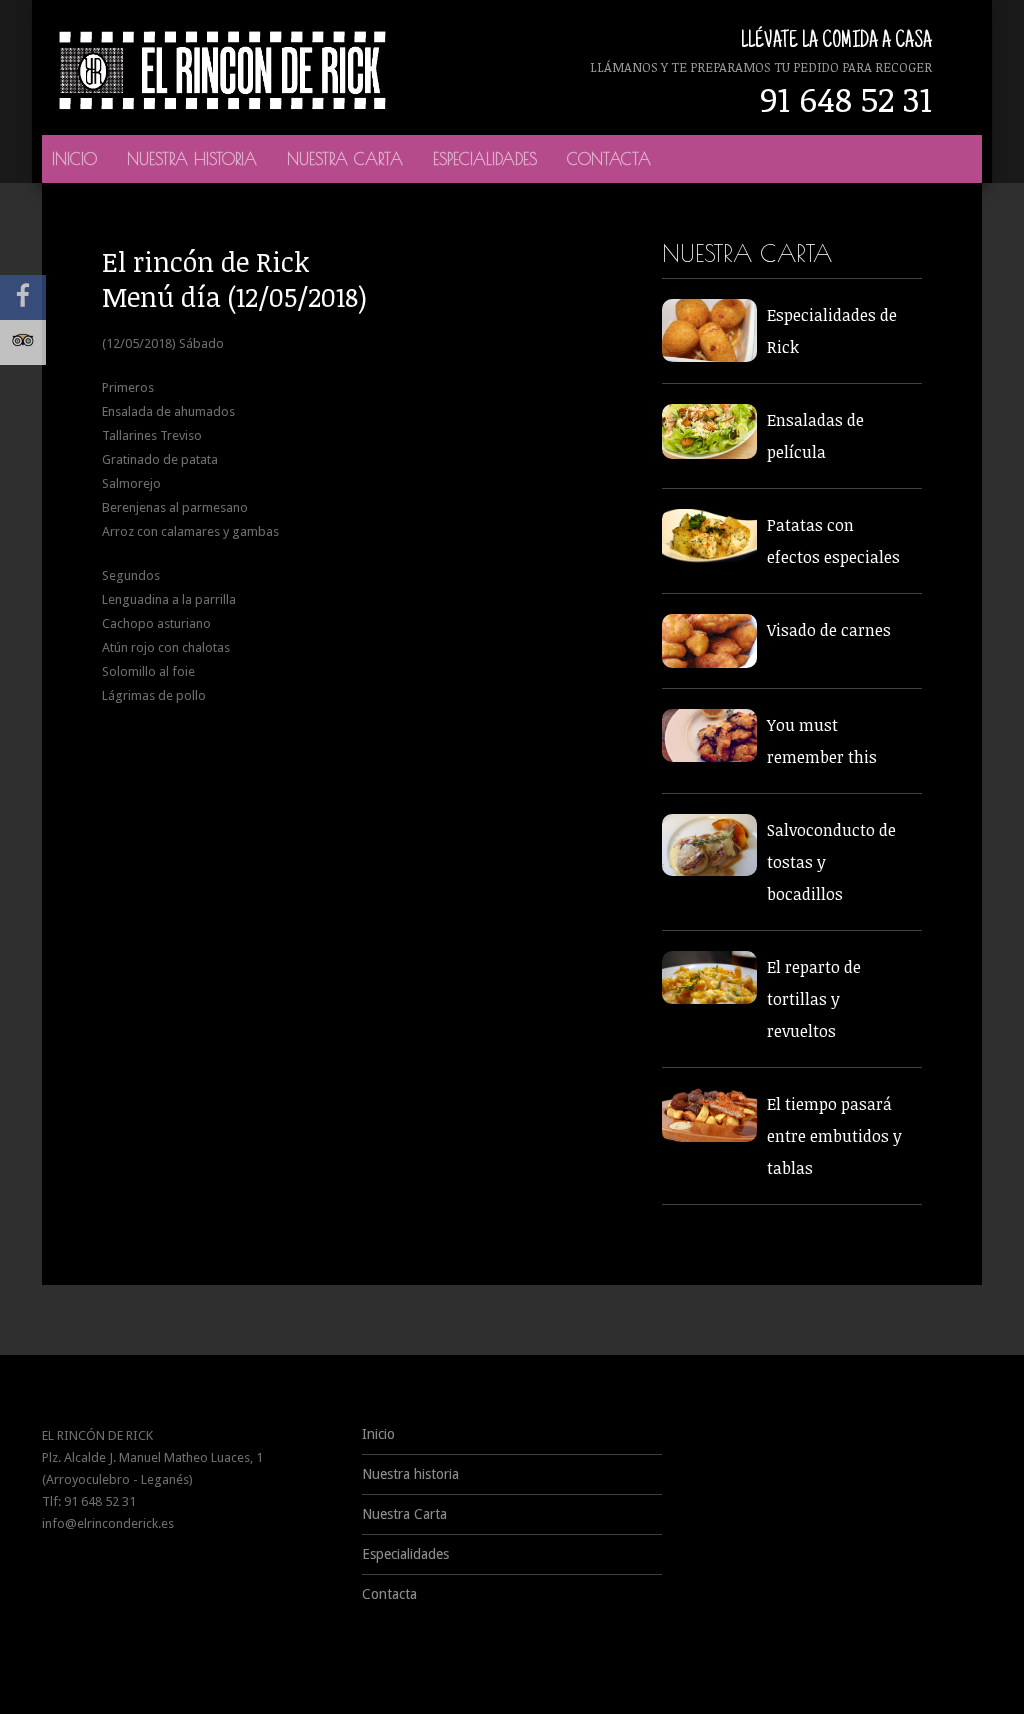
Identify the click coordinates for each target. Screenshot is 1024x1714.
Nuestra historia (192, 159)
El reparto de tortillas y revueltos (814, 999)
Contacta (609, 159)
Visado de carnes (829, 630)
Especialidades (485, 159)
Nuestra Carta (345, 159)
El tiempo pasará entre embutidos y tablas (834, 1136)
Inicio (74, 159)
